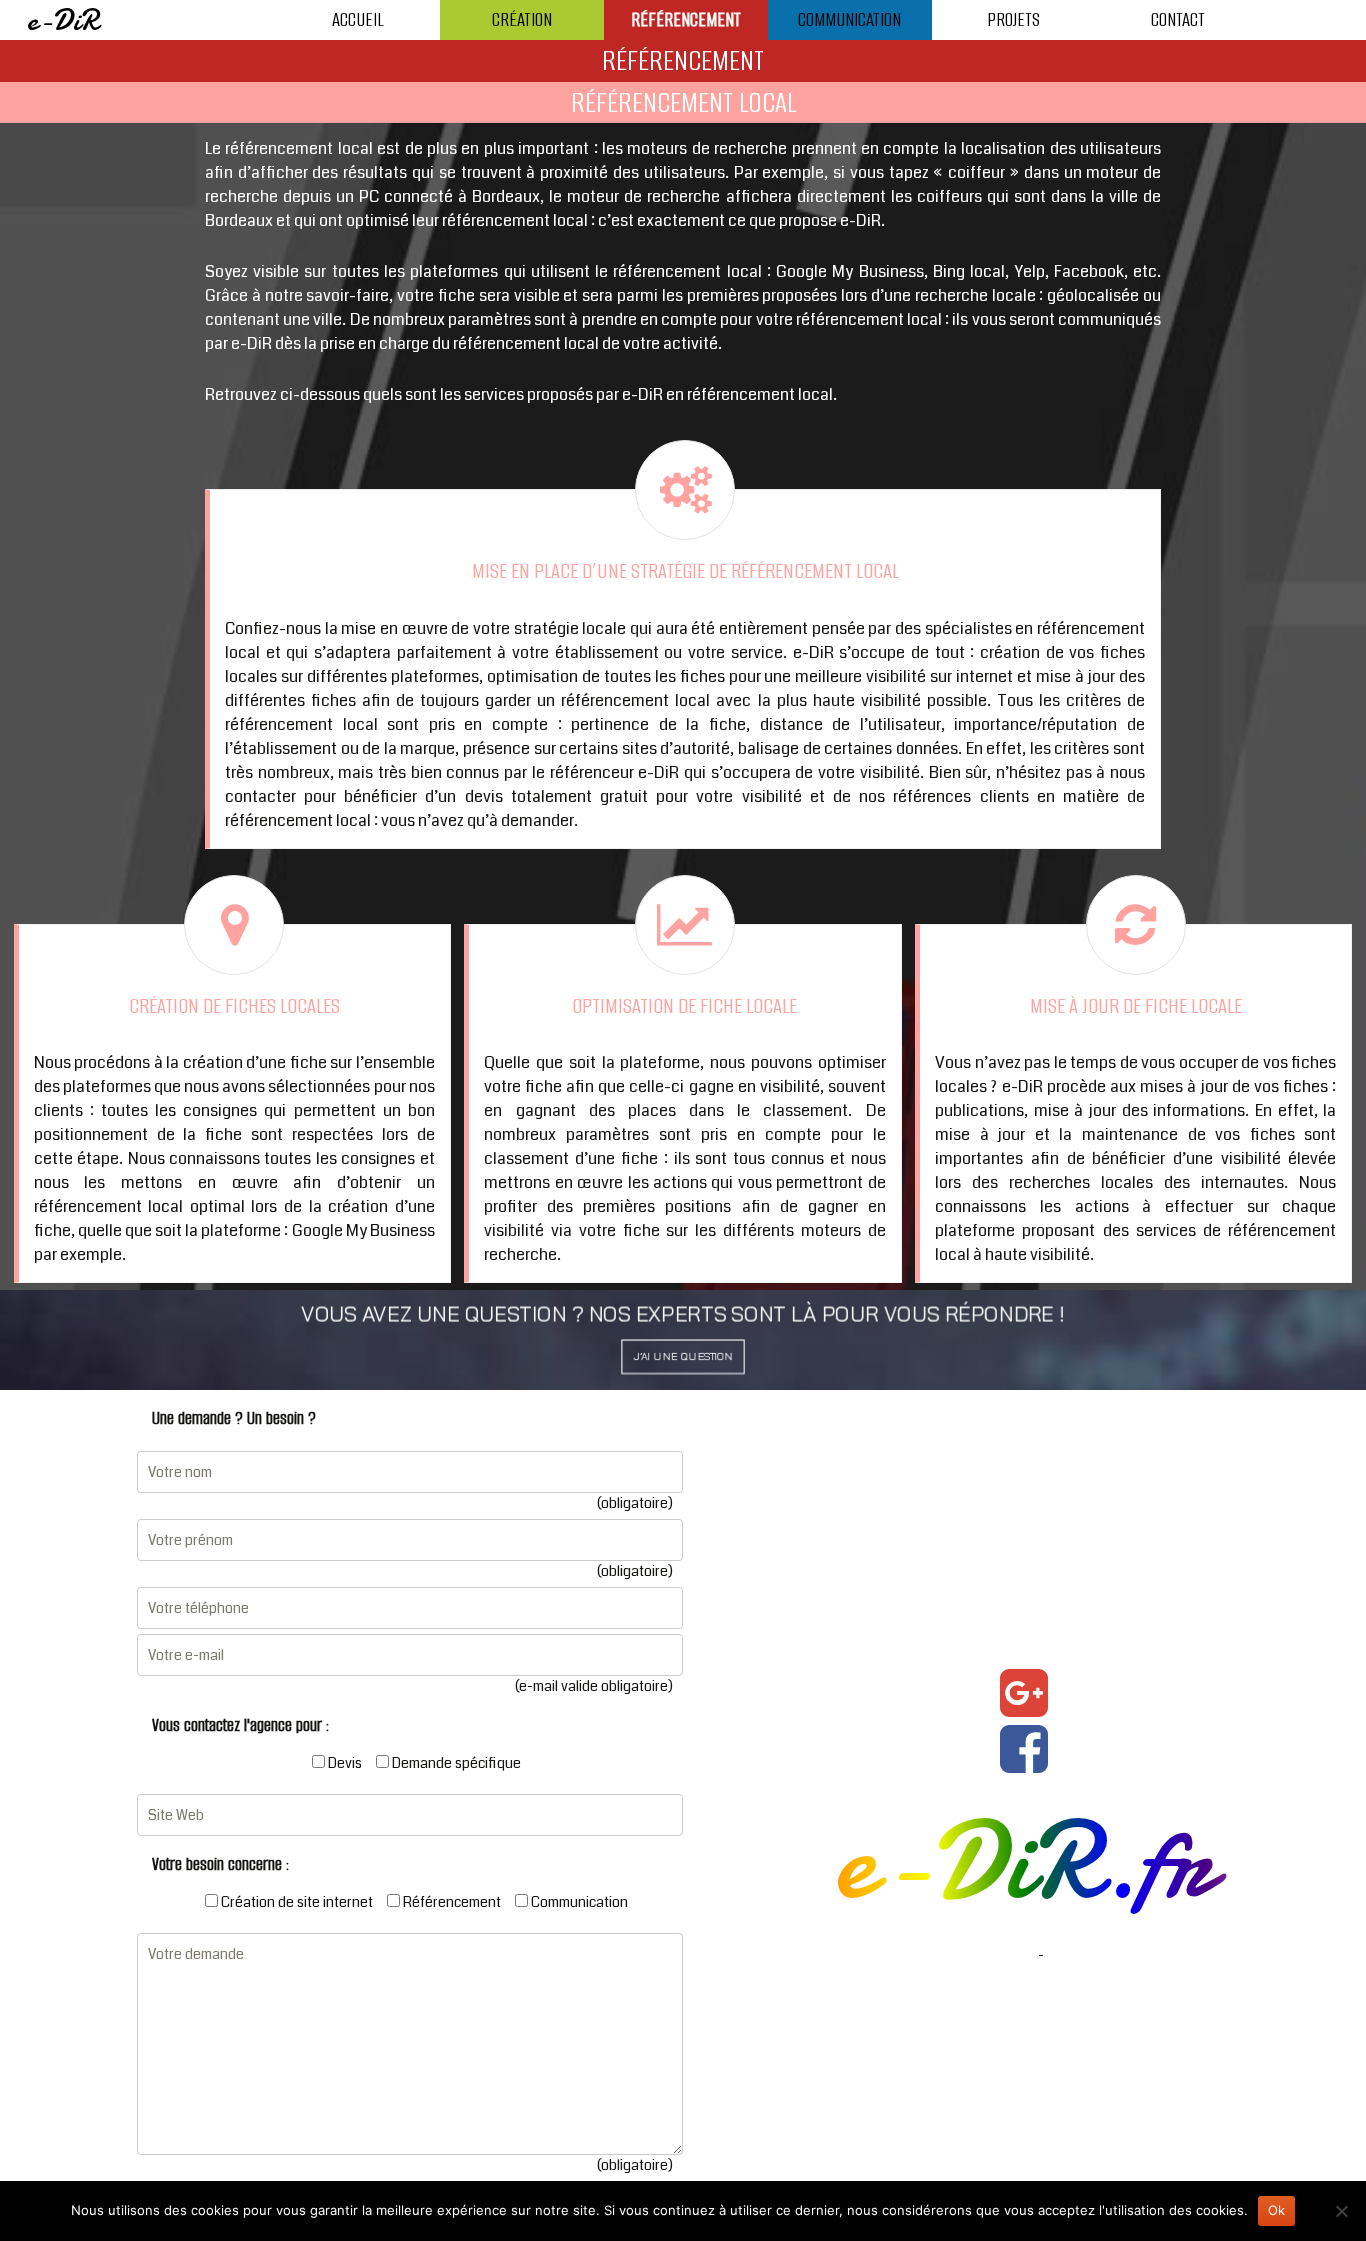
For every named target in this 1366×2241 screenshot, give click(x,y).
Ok (1277, 2210)
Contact (1178, 19)
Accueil (358, 19)
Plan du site (1083, 1955)
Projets (1013, 19)
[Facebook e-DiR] (1024, 1749)
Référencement (686, 19)
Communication (849, 19)
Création (522, 19)
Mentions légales (982, 1955)
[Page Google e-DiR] (1024, 1693)
